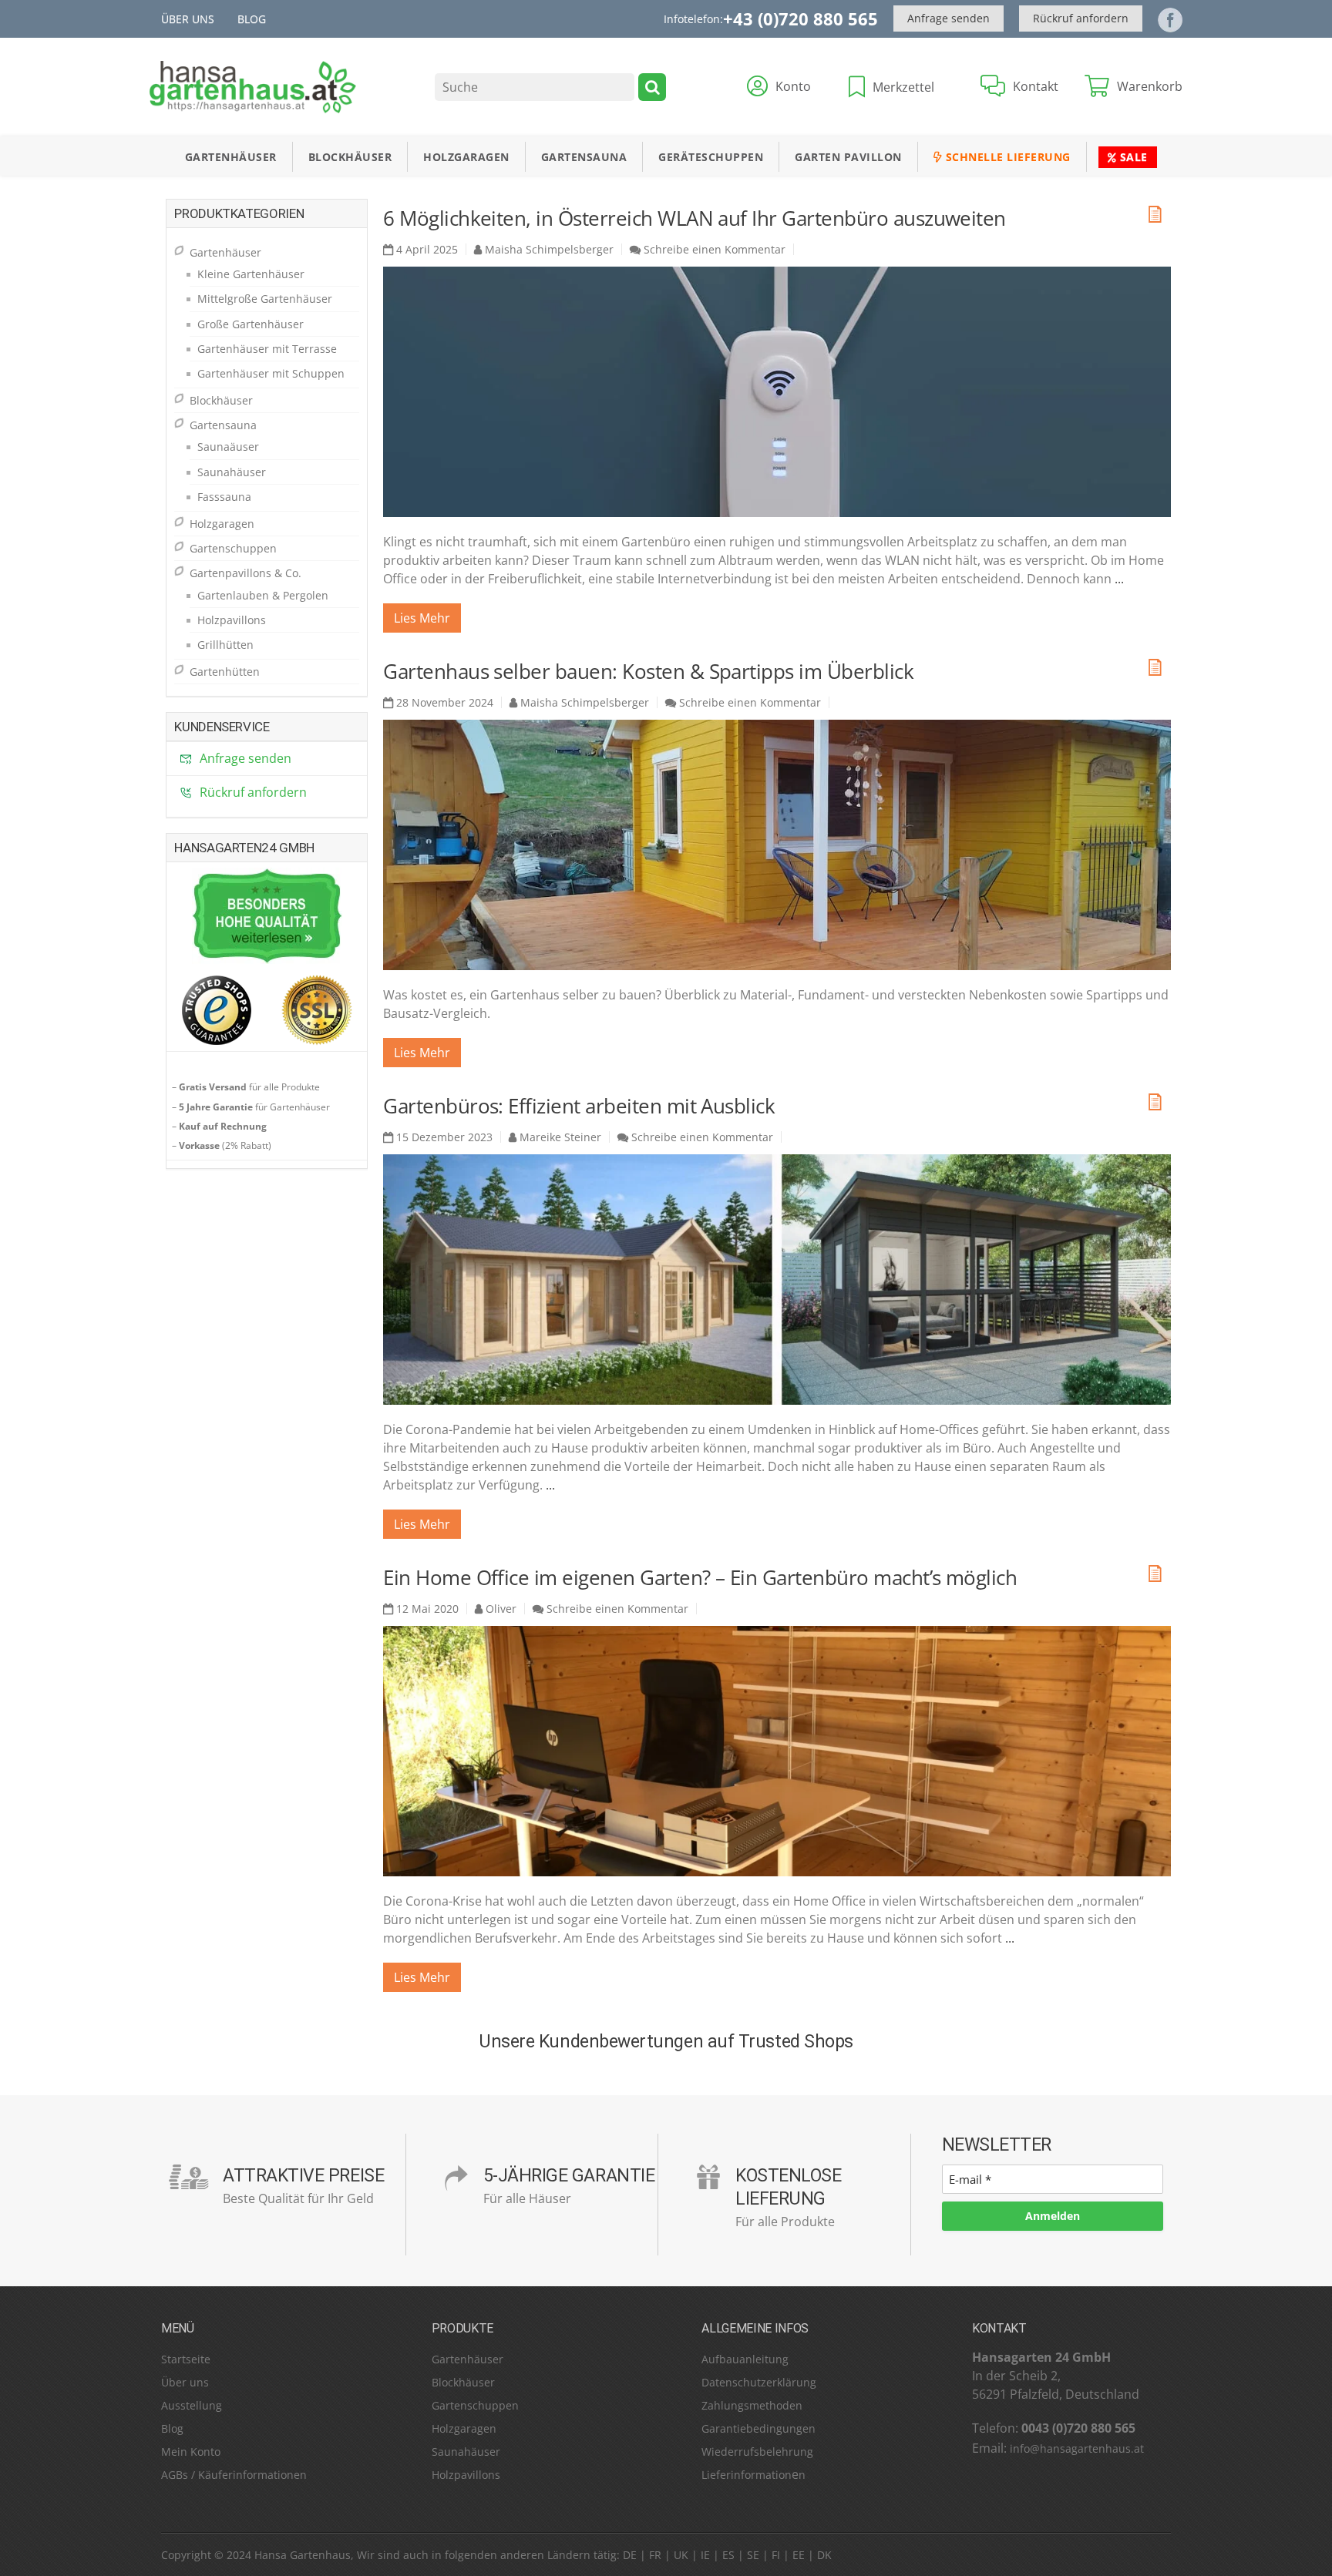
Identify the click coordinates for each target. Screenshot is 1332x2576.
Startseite (186, 2359)
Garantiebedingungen (758, 2428)
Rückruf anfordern (1081, 18)
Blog (252, 19)
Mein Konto (191, 2452)
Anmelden (1053, 2216)
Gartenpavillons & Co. (246, 573)
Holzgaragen (466, 157)
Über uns (188, 19)
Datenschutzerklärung (759, 2382)
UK (681, 2555)
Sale (1132, 157)
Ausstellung (192, 2405)
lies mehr (422, 618)
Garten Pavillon (848, 157)
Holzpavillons (232, 620)
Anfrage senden (949, 18)
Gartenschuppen (233, 548)
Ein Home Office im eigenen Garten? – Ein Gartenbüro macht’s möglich (700, 1577)
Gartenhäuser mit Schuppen (271, 373)
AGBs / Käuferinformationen (234, 2475)
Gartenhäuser (231, 157)
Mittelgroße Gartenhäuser (265, 299)
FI (776, 2555)
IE (705, 2555)
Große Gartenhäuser (251, 324)
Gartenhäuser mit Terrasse (267, 349)
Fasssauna (224, 497)
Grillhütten (225, 645)
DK (824, 2555)
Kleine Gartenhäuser (251, 274)
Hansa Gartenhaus (303, 2555)
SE (753, 2555)
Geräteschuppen (711, 157)
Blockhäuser (350, 157)
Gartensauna (584, 157)
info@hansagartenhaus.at (1077, 2448)
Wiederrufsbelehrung (757, 2452)
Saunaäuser (228, 447)
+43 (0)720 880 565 (801, 18)
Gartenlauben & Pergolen (263, 595)
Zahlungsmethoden (752, 2405)
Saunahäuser (232, 472)
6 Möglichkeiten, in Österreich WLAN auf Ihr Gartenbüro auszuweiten (695, 218)
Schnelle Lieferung (1006, 157)
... (1119, 579)
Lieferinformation (747, 2475)
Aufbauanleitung (745, 2359)
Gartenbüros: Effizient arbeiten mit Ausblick (579, 1106)
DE (630, 2555)
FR (655, 2555)
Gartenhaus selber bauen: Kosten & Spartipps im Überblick (648, 671)
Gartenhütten (225, 672)
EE (799, 2555)
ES (728, 2555)
